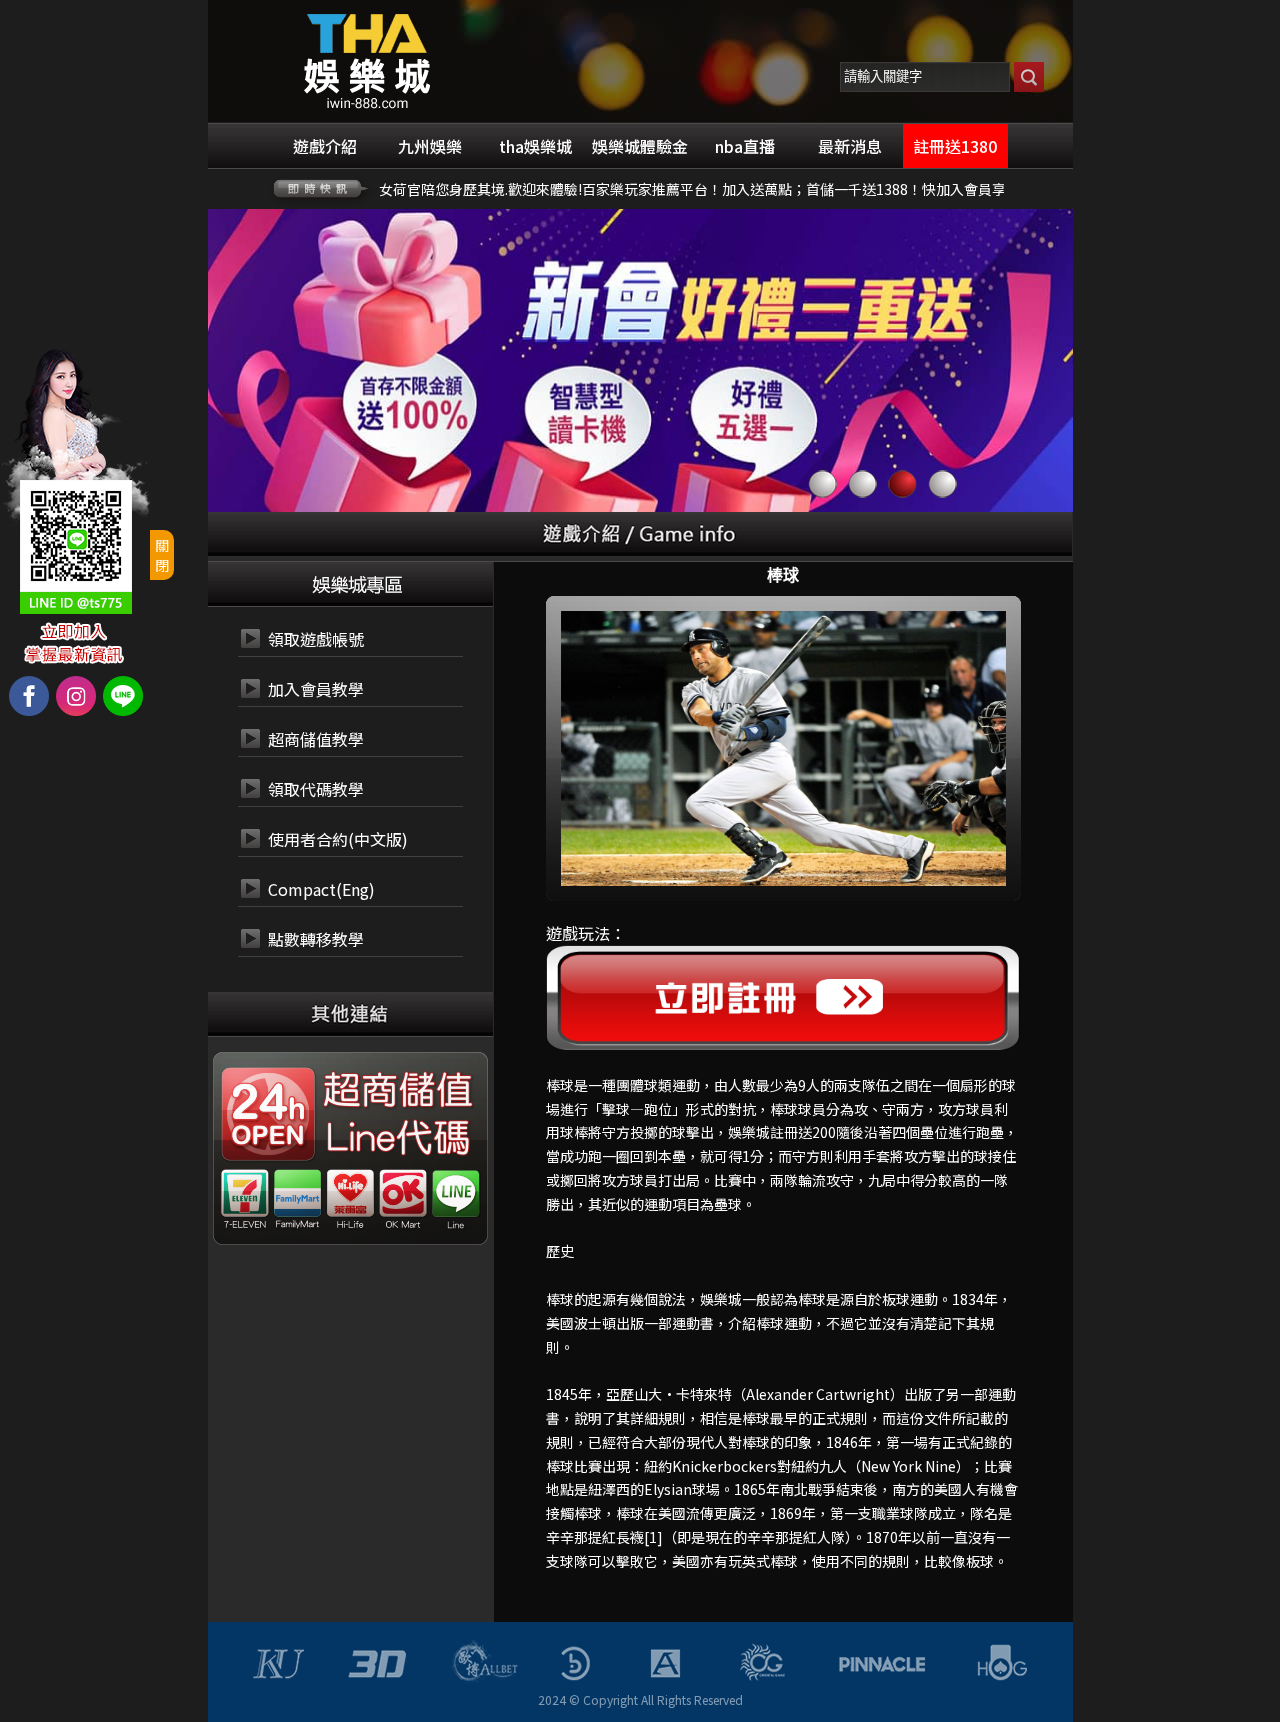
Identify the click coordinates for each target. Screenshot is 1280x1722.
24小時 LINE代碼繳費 (396, 1139)
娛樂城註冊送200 (782, 1132)
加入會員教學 (316, 689)
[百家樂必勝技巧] (367, 59)
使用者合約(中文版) (338, 839)
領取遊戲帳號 (316, 639)
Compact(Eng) (321, 889)
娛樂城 (721, 1299)
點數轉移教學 (316, 939)
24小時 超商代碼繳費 (396, 1091)
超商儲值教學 (316, 739)
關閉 (162, 555)
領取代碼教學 (316, 789)
